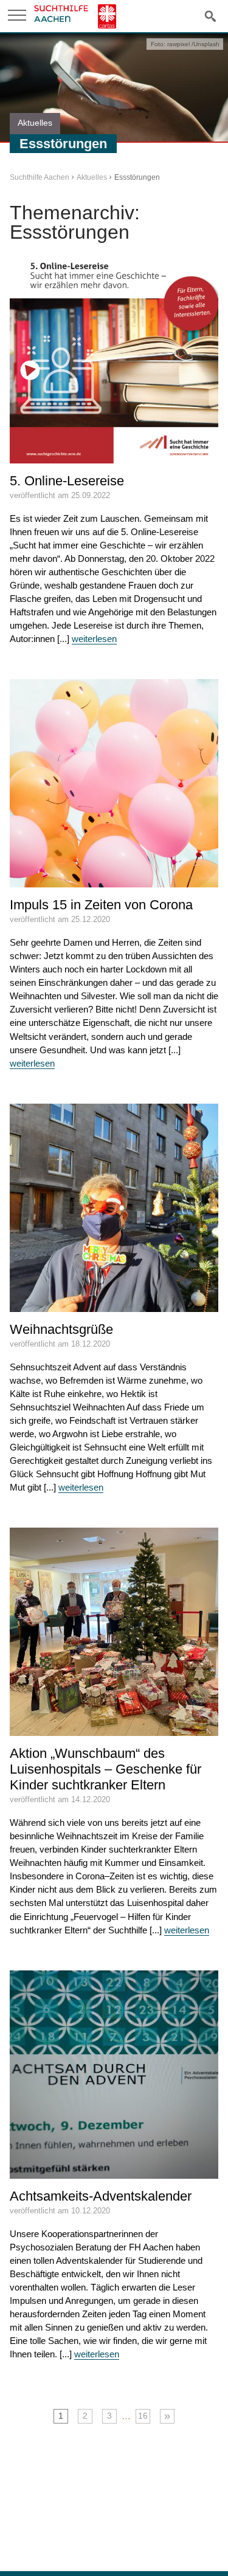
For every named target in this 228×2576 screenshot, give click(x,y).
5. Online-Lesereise (67, 481)
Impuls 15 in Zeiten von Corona (101, 905)
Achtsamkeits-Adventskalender (101, 2196)
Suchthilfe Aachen (40, 177)
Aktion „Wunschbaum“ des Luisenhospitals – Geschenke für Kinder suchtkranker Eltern (105, 1769)
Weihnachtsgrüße (61, 1329)
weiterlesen (94, 639)
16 (143, 2416)
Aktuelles (92, 177)
